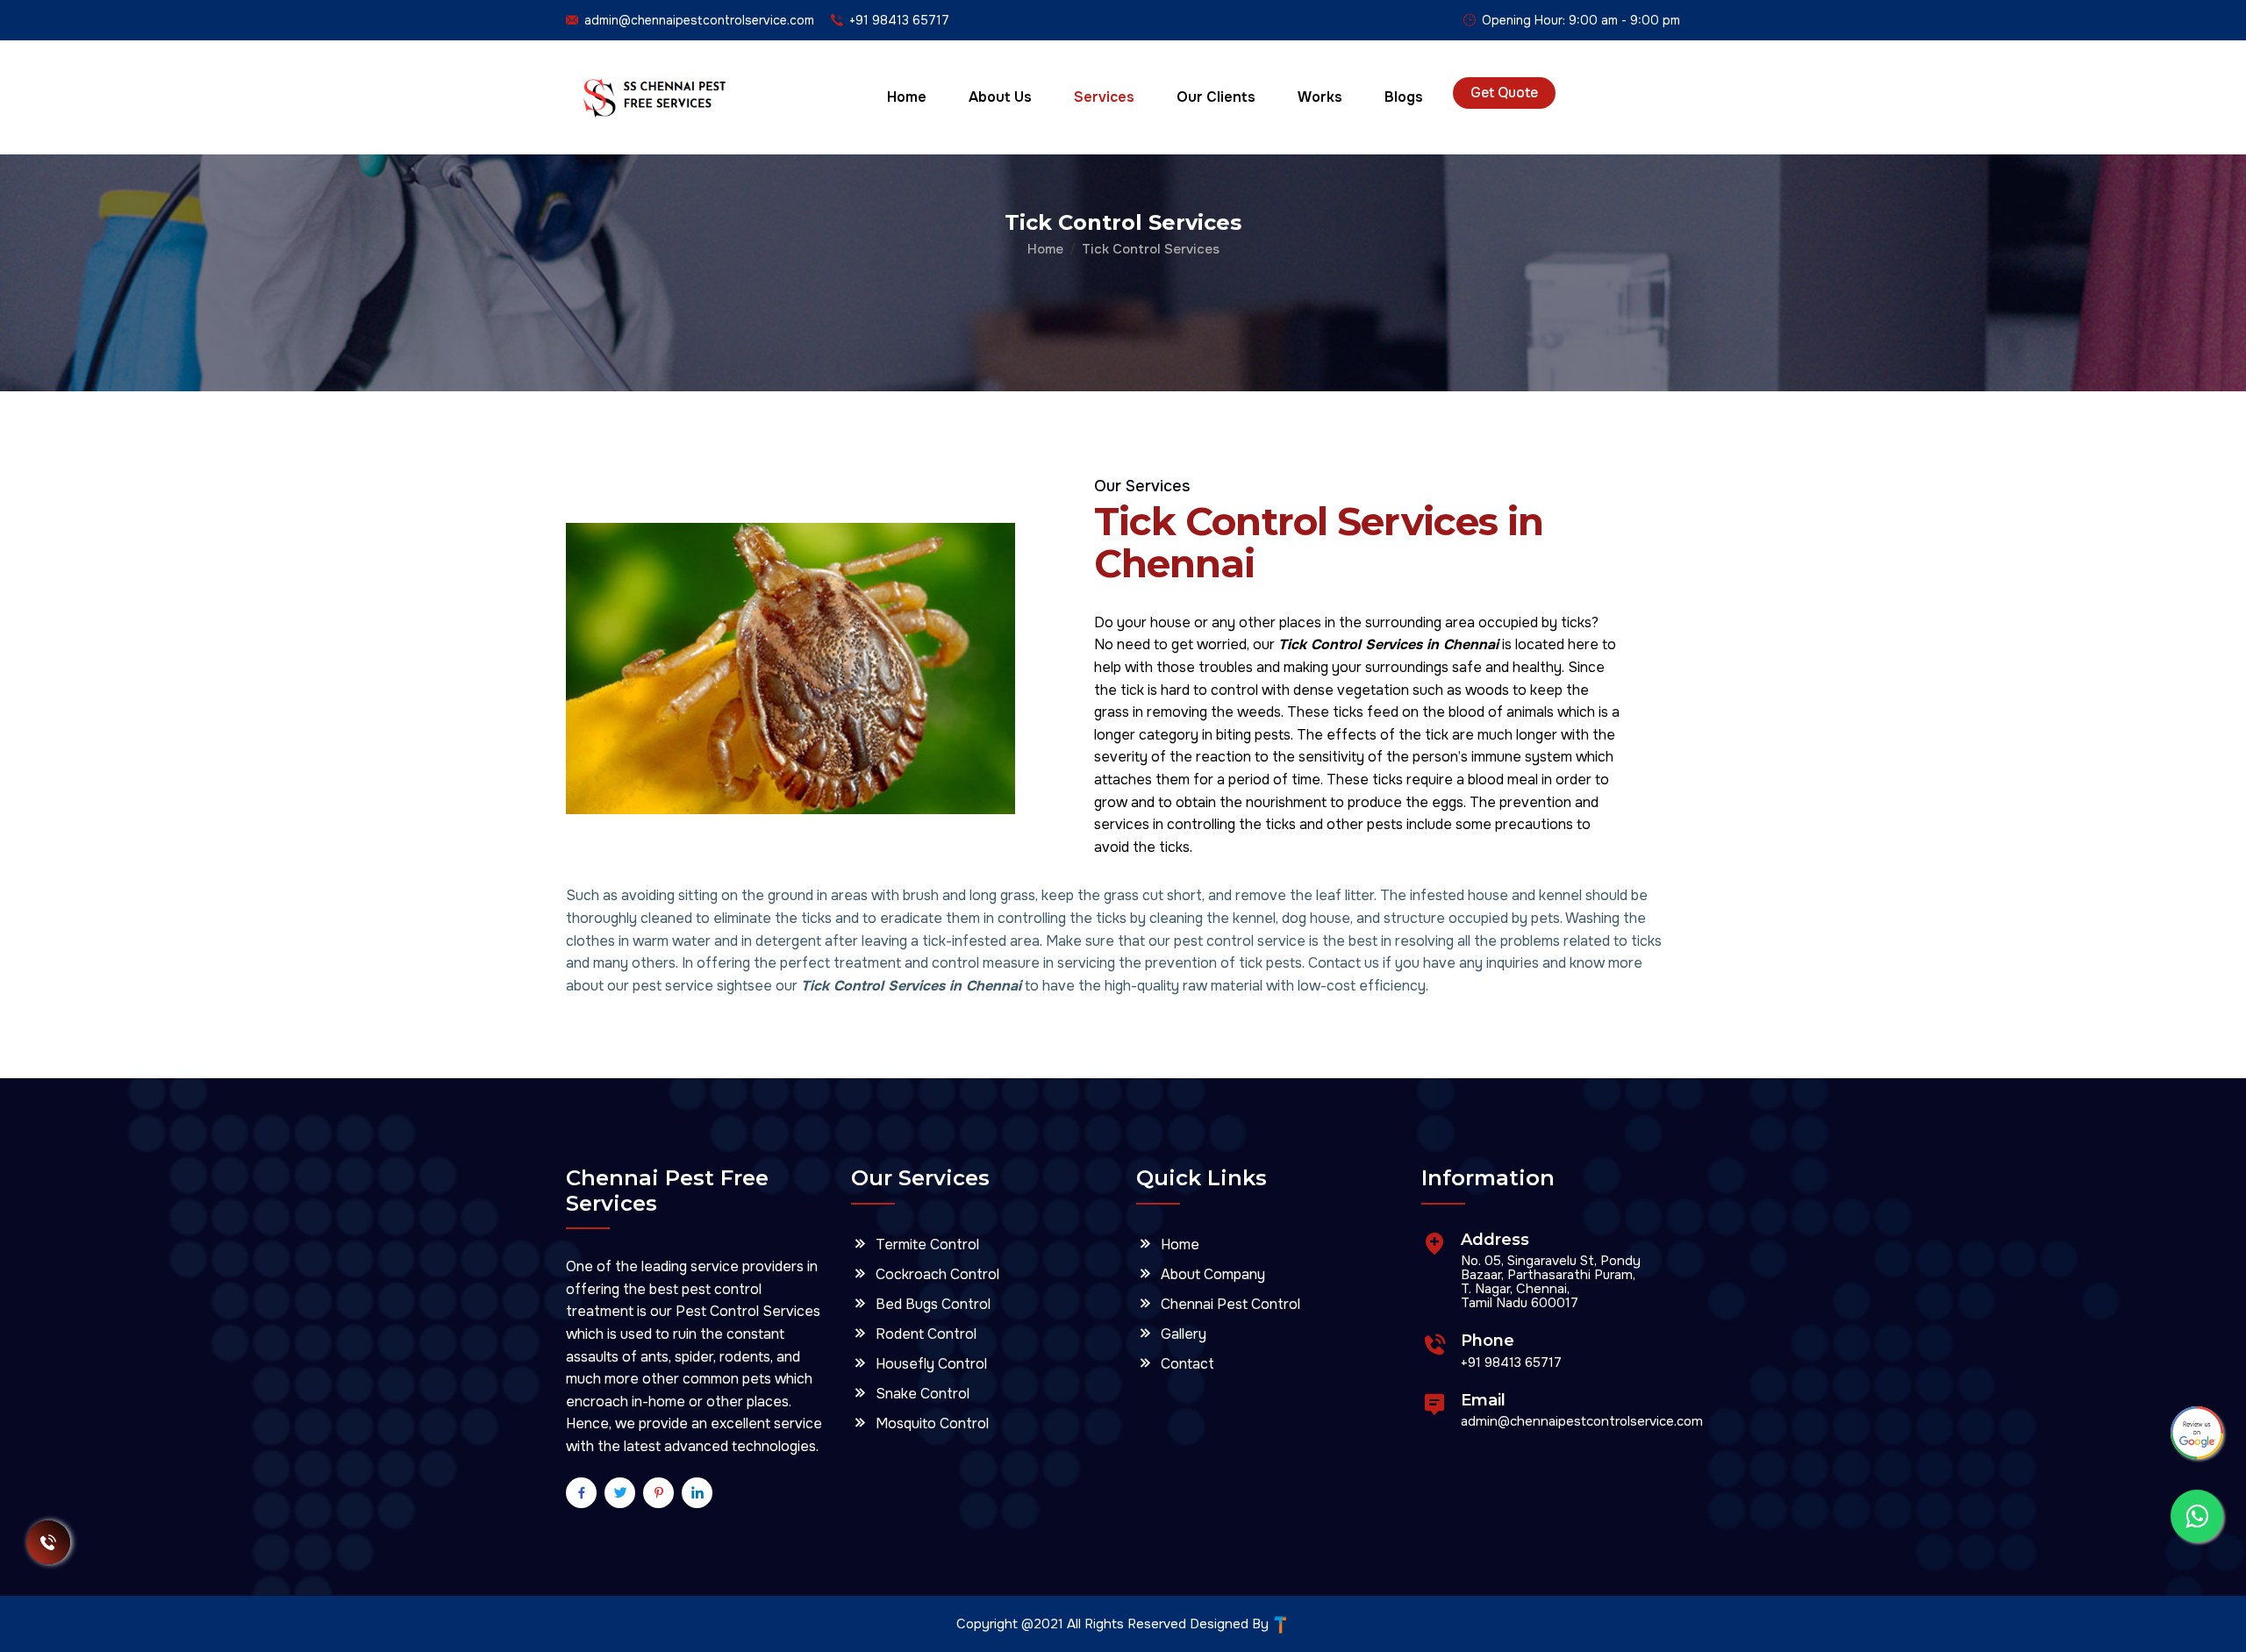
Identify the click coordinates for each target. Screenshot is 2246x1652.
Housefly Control (930, 1363)
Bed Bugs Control (931, 1303)
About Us (1000, 97)
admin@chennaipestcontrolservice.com (699, 20)
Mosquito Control (930, 1423)
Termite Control (926, 1244)
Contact (1186, 1363)
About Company (1211, 1273)
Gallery (1182, 1333)
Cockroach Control (936, 1273)
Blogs (1404, 97)
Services (1104, 97)
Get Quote (1504, 93)
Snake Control (921, 1393)
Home (907, 97)
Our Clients (1216, 97)
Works (1320, 97)
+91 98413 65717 (899, 20)
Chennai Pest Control (1229, 1303)
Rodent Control (924, 1333)
